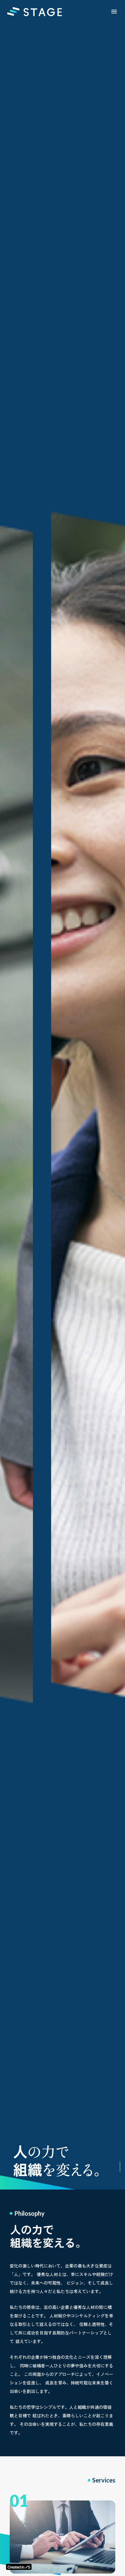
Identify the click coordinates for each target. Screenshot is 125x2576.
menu (114, 12)
